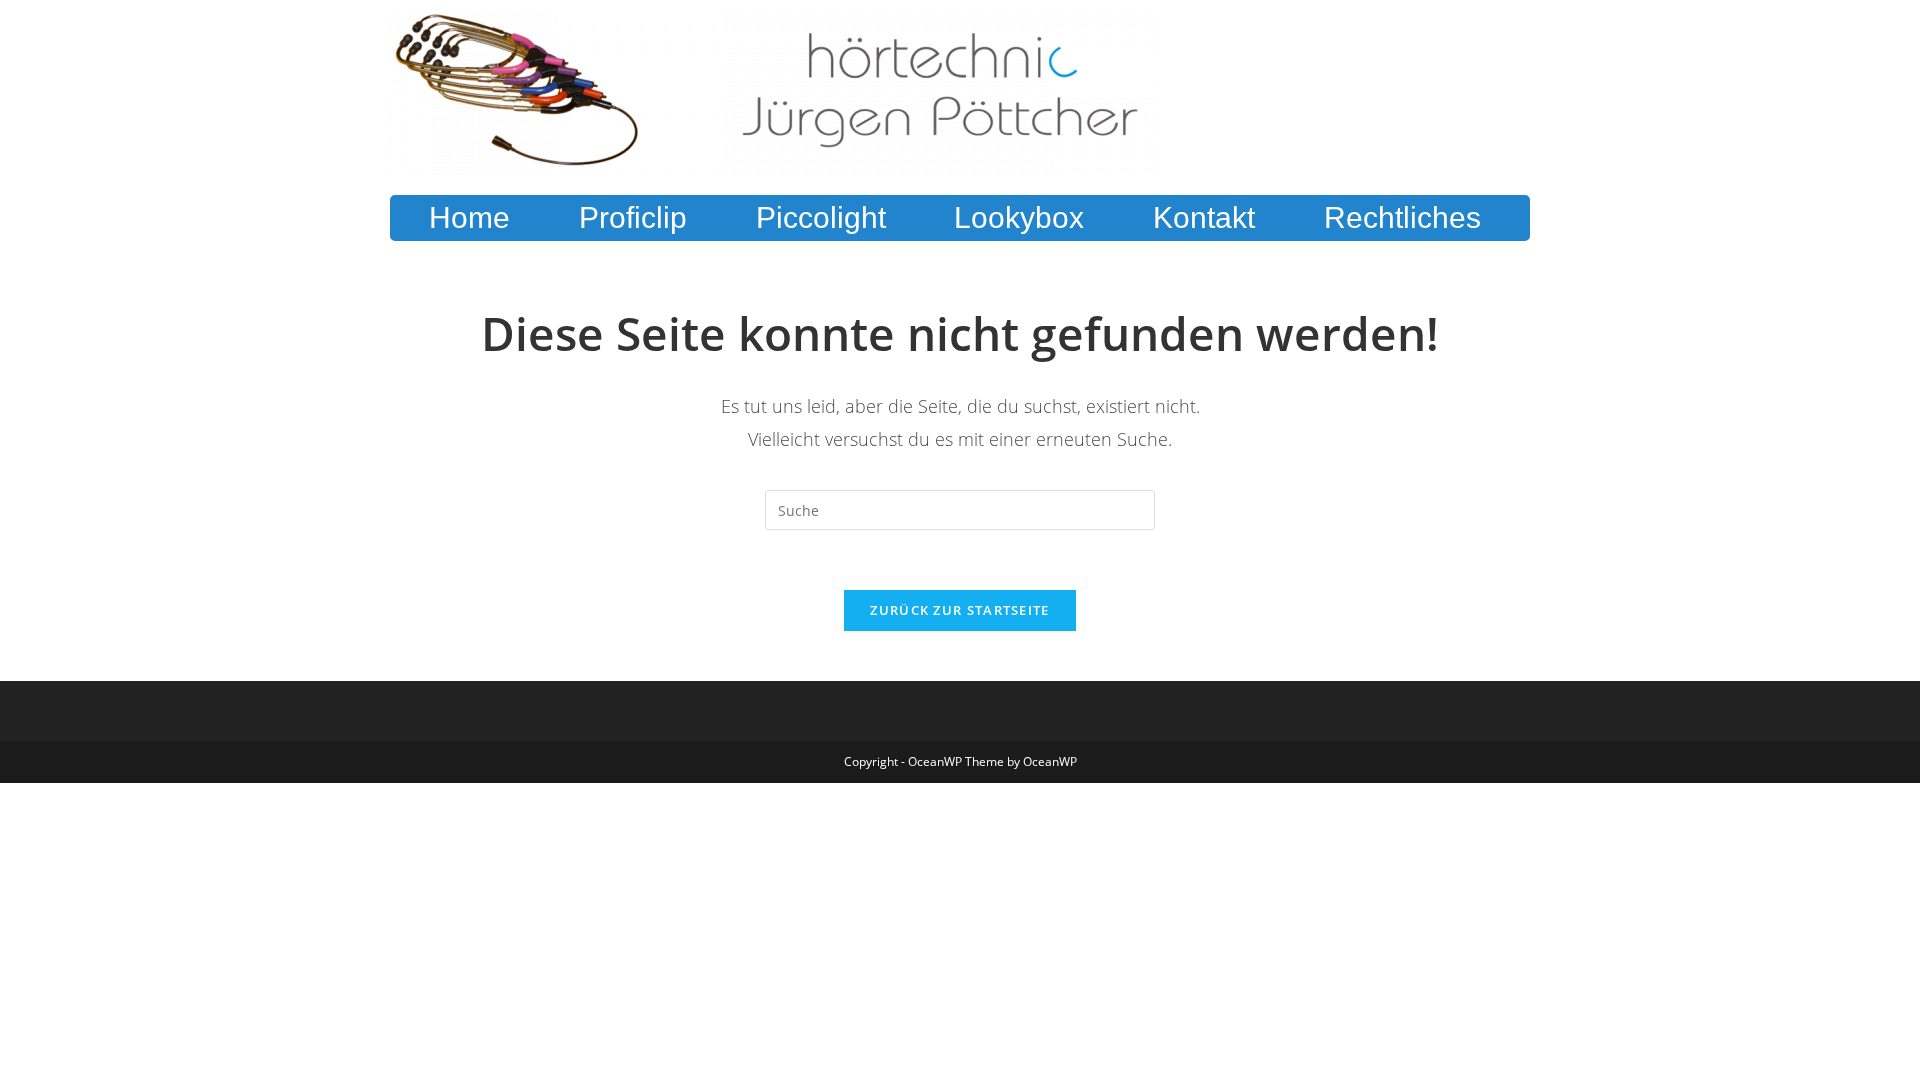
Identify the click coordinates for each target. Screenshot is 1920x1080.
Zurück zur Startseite (959, 610)
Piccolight (821, 217)
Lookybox (1019, 217)
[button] (1407, 218)
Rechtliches (1402, 217)
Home (469, 217)
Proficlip (633, 217)
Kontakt (1204, 217)
